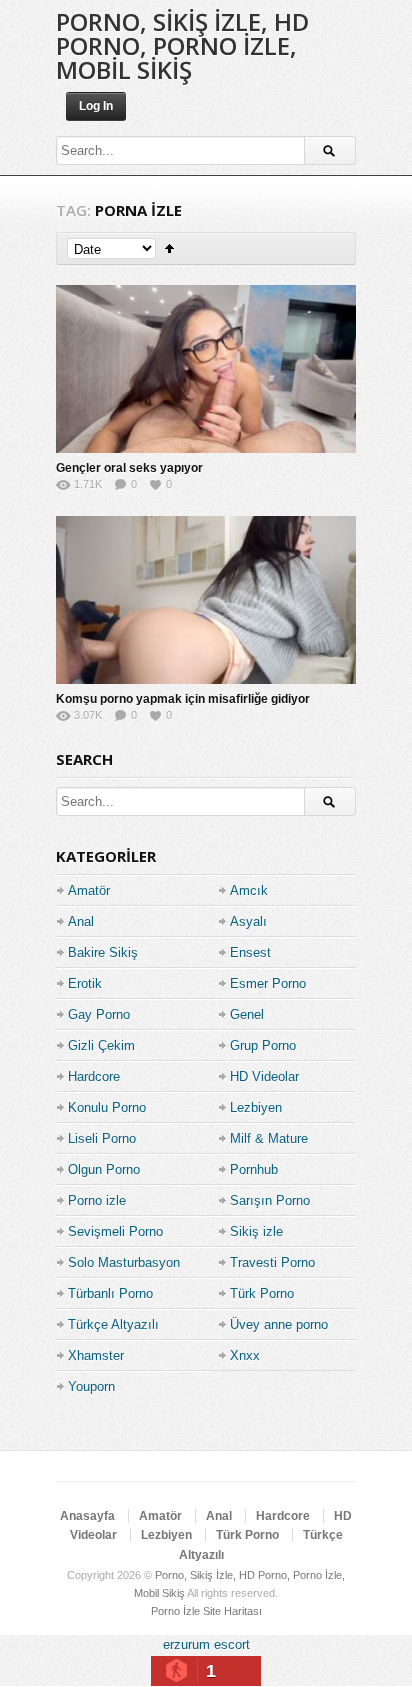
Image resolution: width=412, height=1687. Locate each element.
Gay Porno (99, 1014)
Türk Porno (262, 1293)
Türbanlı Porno (110, 1293)
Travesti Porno (272, 1262)
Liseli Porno (102, 1138)
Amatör (89, 890)
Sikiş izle (256, 1231)
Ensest (250, 952)
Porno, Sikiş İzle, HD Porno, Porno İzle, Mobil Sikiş (182, 45)
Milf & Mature (269, 1138)
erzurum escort (206, 1644)
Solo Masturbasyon (124, 1262)
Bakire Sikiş (103, 952)
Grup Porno (263, 1045)
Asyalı (248, 921)
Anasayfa (87, 1516)
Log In (96, 106)
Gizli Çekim (101, 1045)
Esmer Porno (268, 983)
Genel (247, 1014)
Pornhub (254, 1169)
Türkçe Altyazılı (113, 1324)
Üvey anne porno (279, 1324)
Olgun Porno (104, 1169)
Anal (81, 921)
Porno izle (97, 1200)
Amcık (249, 890)
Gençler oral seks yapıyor (129, 468)
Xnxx (245, 1355)
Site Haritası (232, 1611)
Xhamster (96, 1355)
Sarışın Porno (270, 1200)
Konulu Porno (107, 1107)
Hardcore (94, 1076)
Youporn (91, 1386)
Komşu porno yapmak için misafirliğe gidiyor (183, 699)
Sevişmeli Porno (115, 1231)
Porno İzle (175, 1611)
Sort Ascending (169, 248)
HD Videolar (264, 1076)
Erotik (85, 983)
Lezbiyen (256, 1107)
